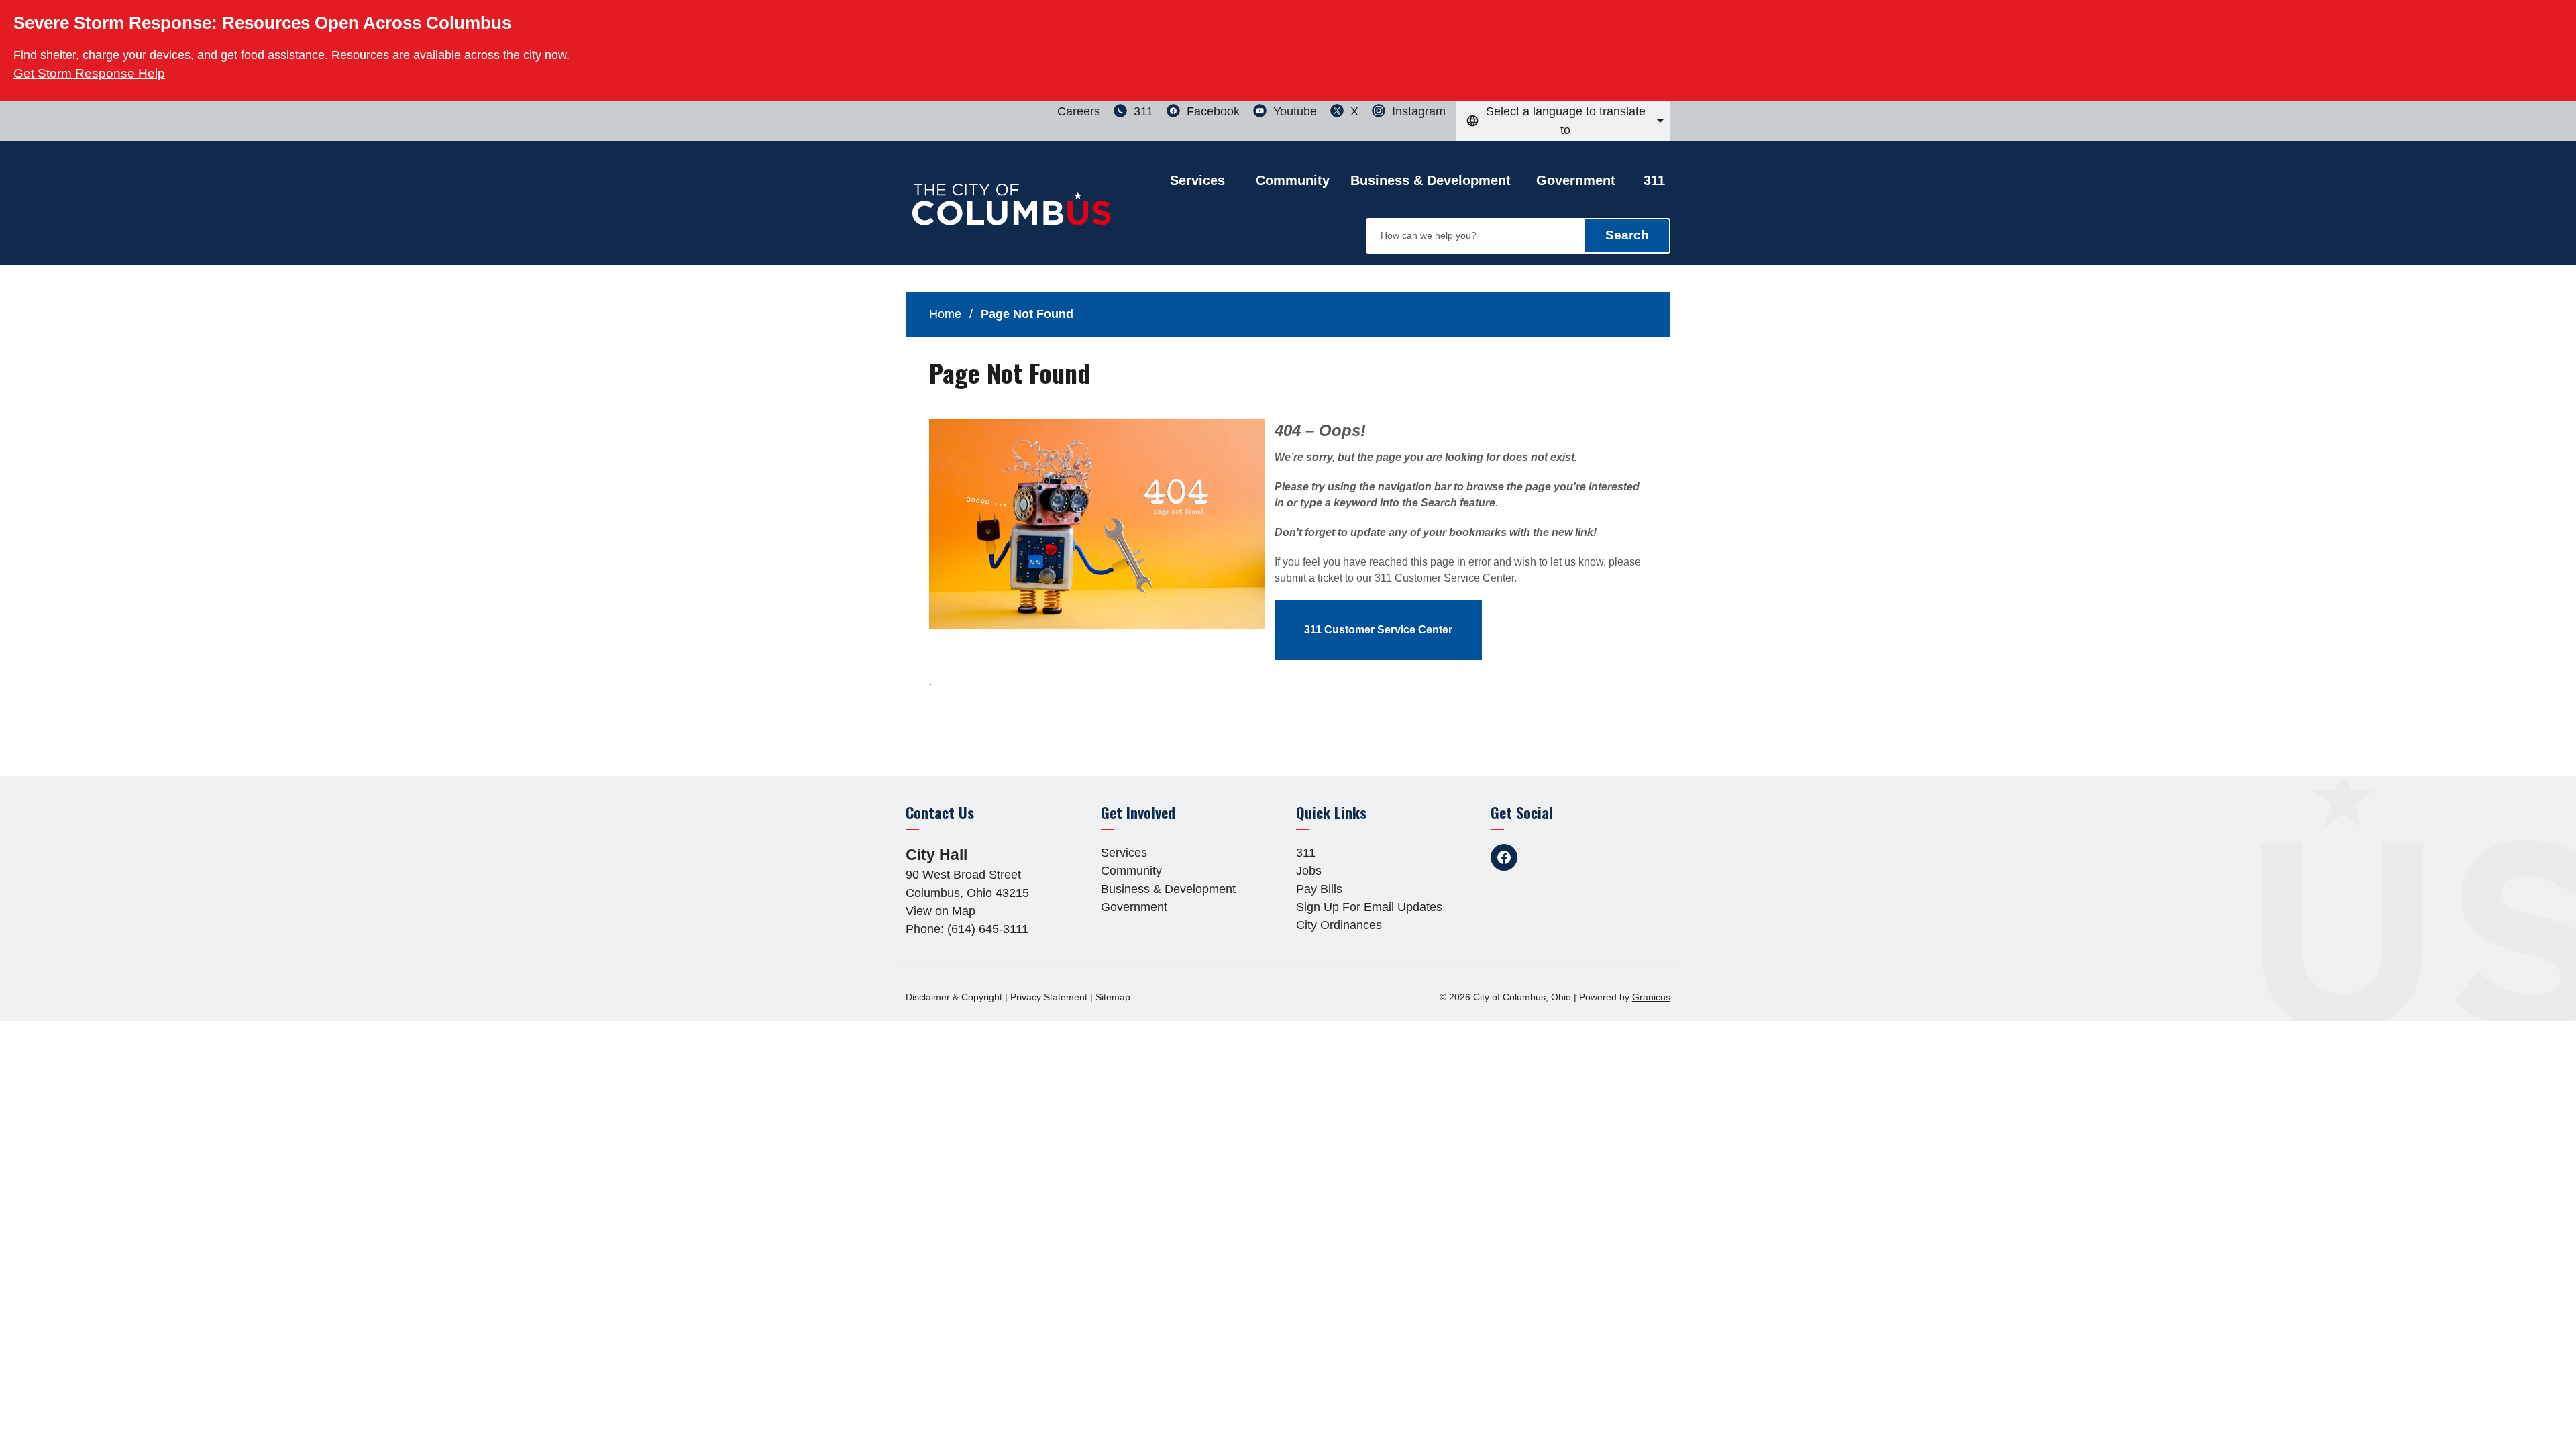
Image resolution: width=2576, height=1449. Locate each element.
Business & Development (1431, 180)
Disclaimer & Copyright (954, 997)
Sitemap (1113, 997)
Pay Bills (1319, 889)
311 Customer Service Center (1378, 630)
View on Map (941, 911)
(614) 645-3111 (988, 929)
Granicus (1651, 997)
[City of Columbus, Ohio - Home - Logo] (1013, 213)
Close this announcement (2559, 15)
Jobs (1309, 871)
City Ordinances (1339, 925)
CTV (1605, 857)
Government (1576, 180)
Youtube (1571, 857)
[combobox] (1563, 121)
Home (945, 314)
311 (1654, 180)
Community (1293, 180)
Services (1124, 853)
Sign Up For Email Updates (1369, 907)
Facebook (1504, 857)
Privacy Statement (1049, 997)
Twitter (1538, 857)
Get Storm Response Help (89, 73)
